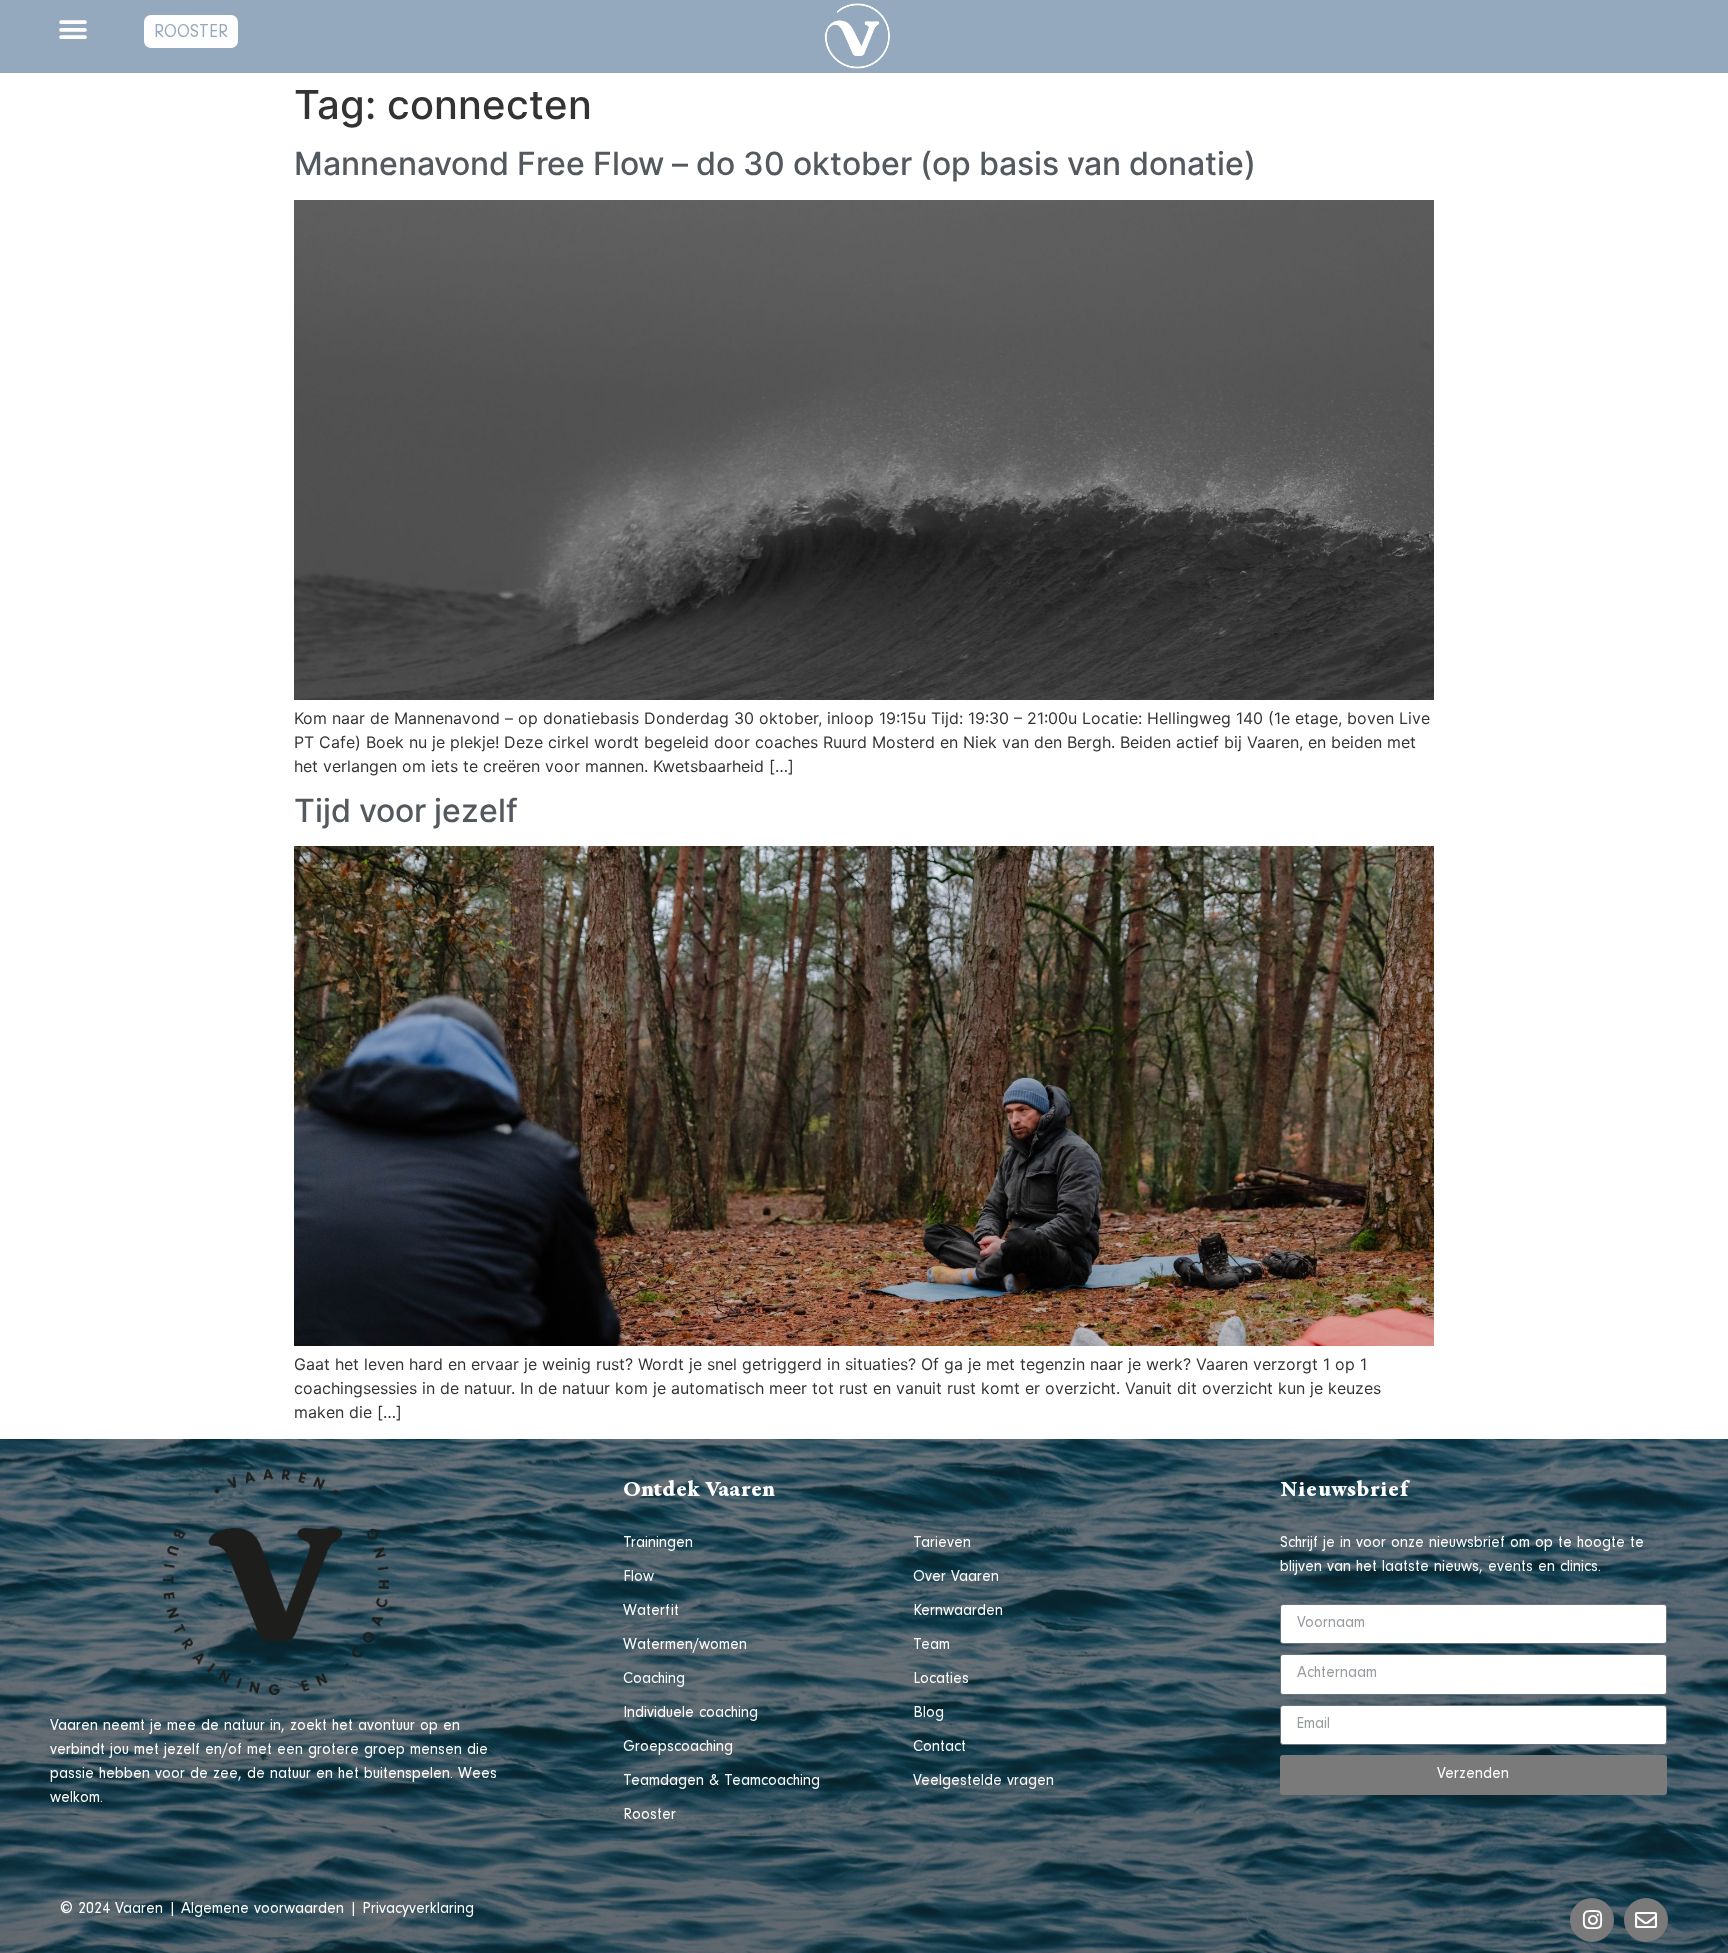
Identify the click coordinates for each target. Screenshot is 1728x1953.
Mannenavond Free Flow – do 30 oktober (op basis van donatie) (775, 163)
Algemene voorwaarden (262, 1910)
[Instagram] (1592, 1920)
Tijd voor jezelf (406, 810)
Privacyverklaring (418, 1910)
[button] (72, 29)
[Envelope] (1646, 1920)
